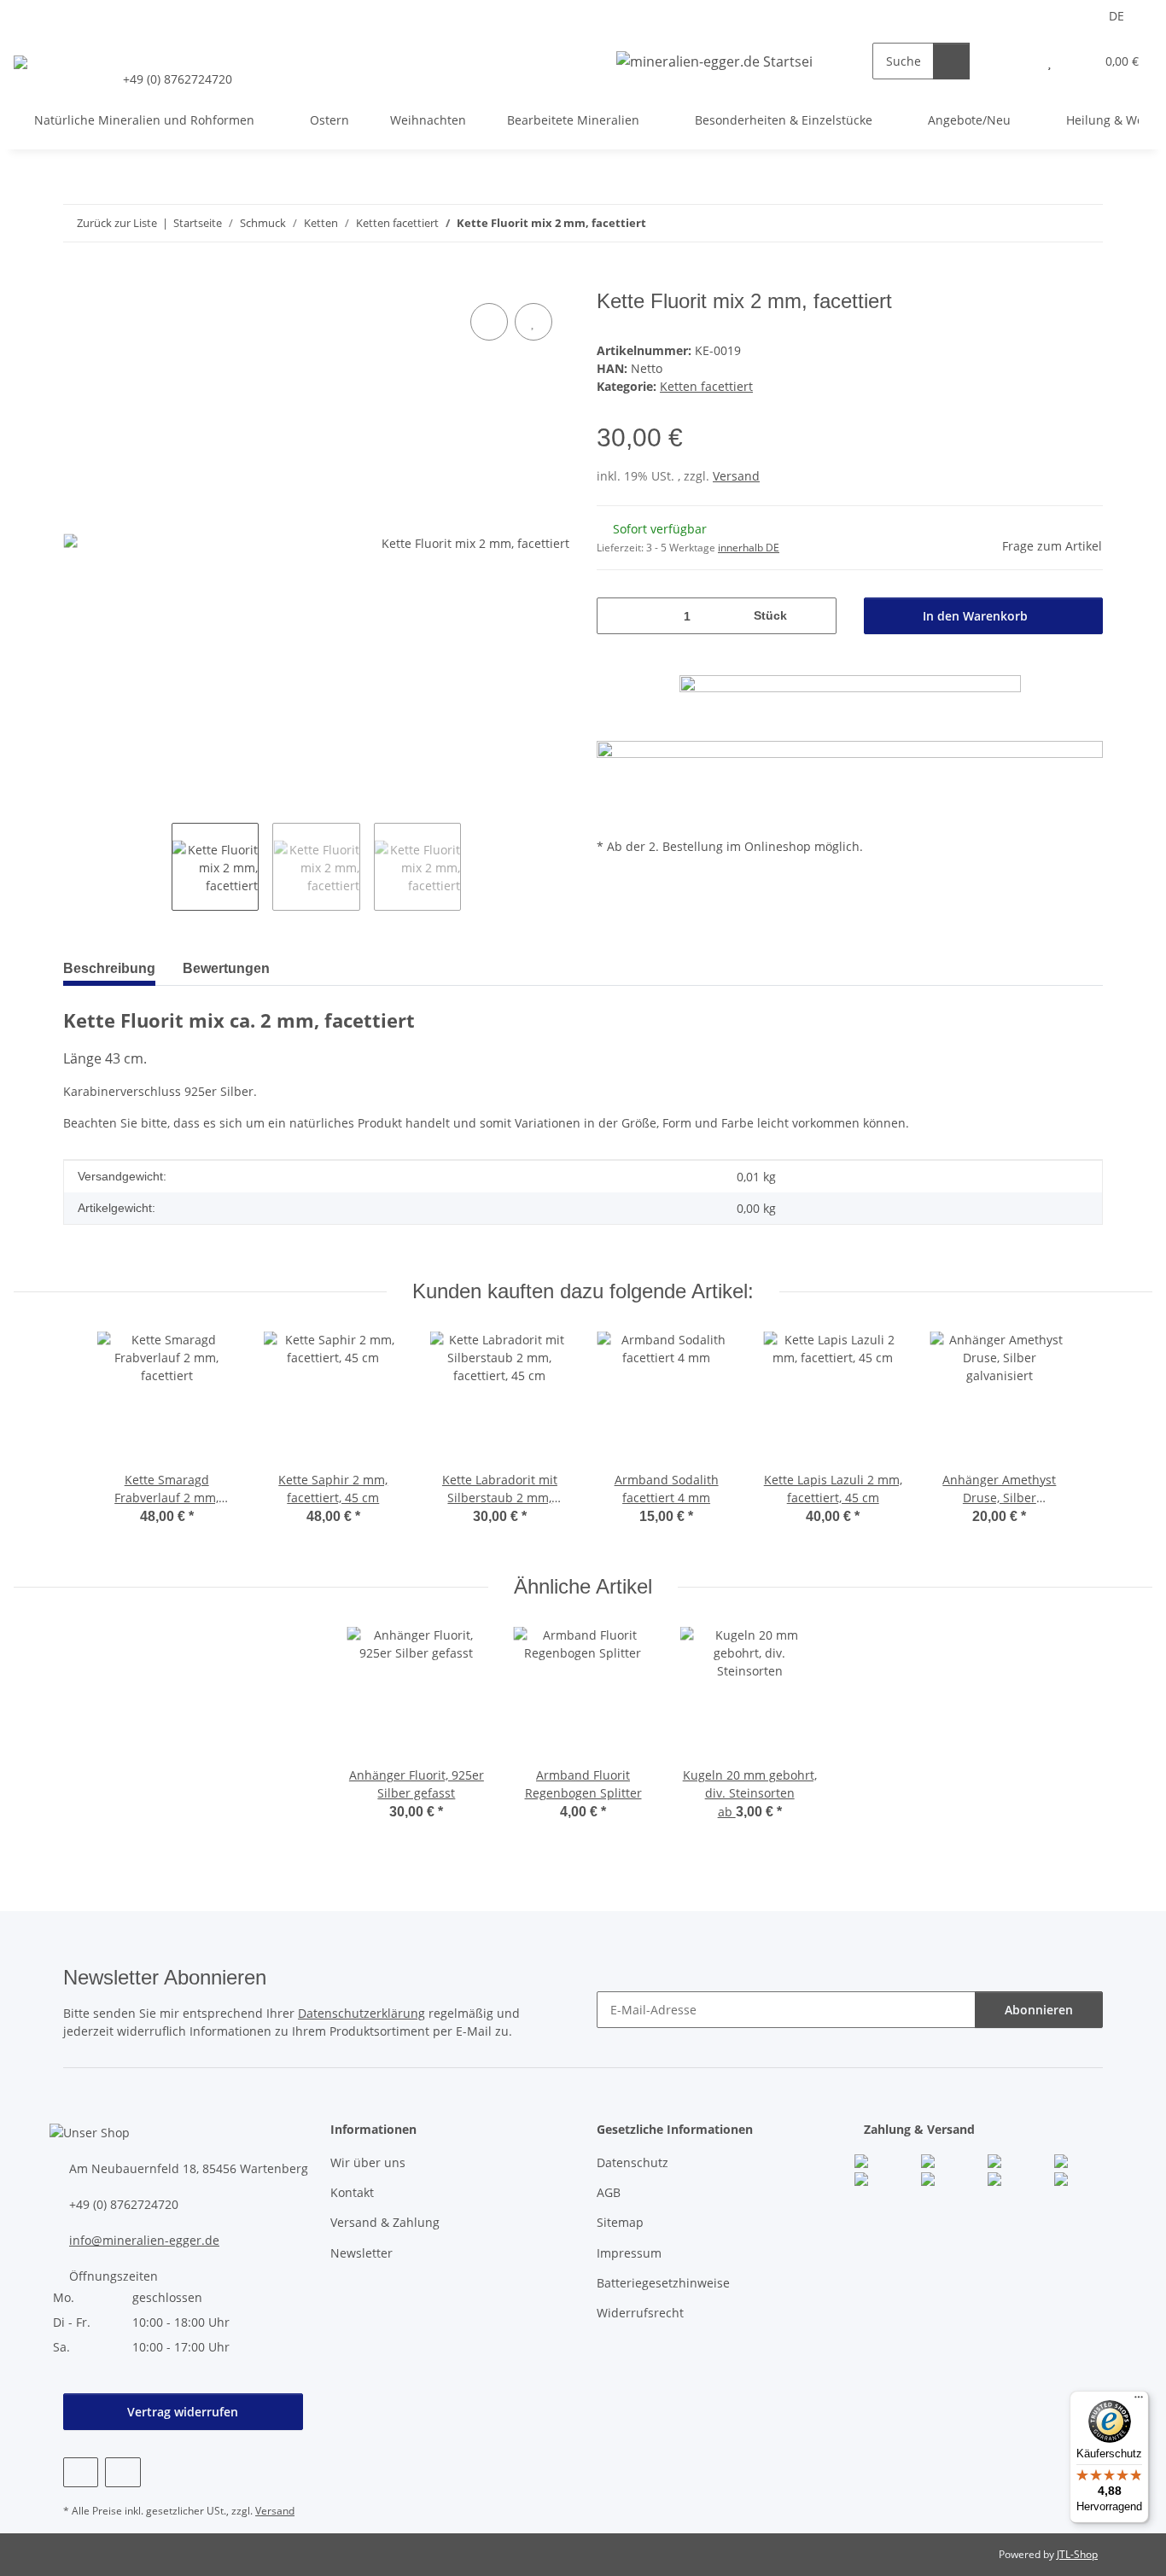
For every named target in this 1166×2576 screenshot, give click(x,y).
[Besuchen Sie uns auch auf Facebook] (81, 2472)
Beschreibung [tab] (109, 968)
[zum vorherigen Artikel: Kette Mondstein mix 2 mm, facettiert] (1048, 223)
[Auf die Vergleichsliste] (489, 322)
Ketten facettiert (706, 386)
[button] (1015, 61)
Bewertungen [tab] (226, 968)
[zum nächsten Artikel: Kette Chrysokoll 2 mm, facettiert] (1084, 223)
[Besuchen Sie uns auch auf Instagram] (122, 2472)
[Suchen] (951, 61)
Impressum (629, 2253)
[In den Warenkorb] (77, 280)
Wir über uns (368, 2162)
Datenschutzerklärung (361, 2013)
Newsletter (361, 2253)
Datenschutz (633, 2162)
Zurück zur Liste (117, 223)
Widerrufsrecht (640, 2313)
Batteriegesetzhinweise (663, 2283)
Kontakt (352, 2192)
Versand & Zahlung (385, 2222)
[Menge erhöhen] (817, 616)
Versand (736, 476)
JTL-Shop (1077, 2554)
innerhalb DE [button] (749, 548)
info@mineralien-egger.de (144, 2240)
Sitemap (620, 2222)
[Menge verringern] (616, 616)
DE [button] (1116, 16)
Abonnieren (1039, 2010)
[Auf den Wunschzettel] (533, 322)
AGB (609, 2192)
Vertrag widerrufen (183, 2412)
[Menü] (1139, 2401)
